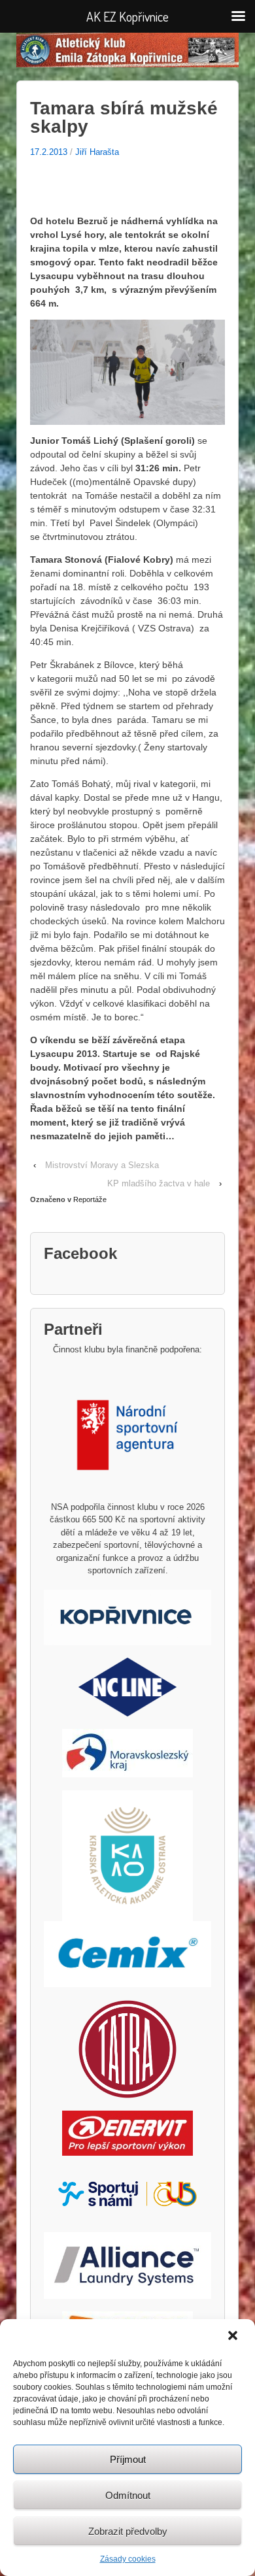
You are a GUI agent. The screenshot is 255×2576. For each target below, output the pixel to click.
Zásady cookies (128, 2559)
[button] (234, 2337)
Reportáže (90, 1199)
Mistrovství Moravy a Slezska (102, 1165)
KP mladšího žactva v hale (159, 1183)
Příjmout (128, 2459)
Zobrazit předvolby (128, 2531)
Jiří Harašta (97, 152)
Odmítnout (128, 2495)
